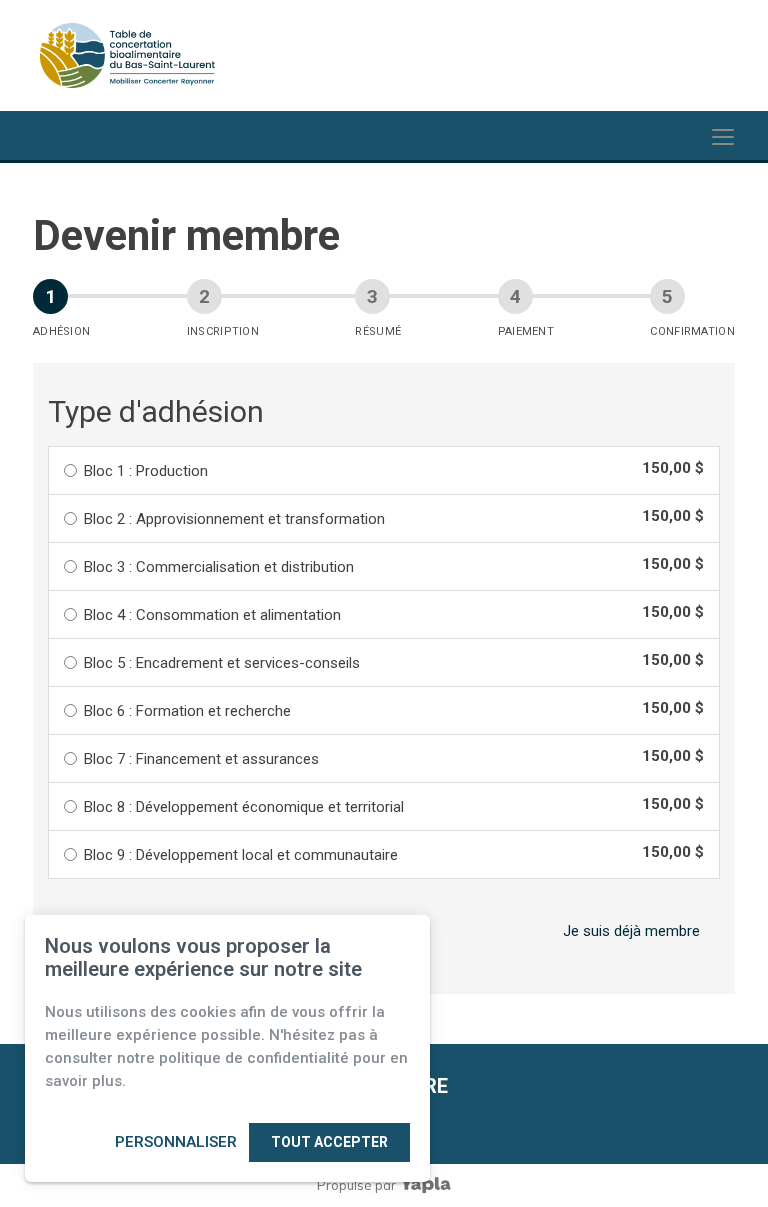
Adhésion (61, 331)
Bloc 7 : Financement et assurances (201, 759)
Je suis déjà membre (631, 931)
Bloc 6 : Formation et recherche (187, 711)
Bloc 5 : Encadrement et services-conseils (222, 663)
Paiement (526, 331)
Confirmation (692, 331)
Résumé (378, 331)
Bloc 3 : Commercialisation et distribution (219, 567)
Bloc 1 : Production (146, 471)
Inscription (223, 331)
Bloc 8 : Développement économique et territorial (244, 807)
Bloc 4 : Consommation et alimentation (212, 615)
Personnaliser (176, 1142)
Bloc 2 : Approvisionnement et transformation (234, 519)
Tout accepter (329, 1142)
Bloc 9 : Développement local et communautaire (241, 855)
